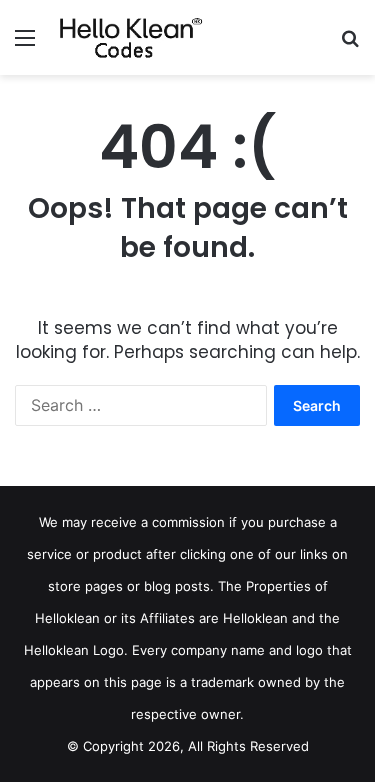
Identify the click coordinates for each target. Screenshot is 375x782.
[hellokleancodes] (130, 37)
